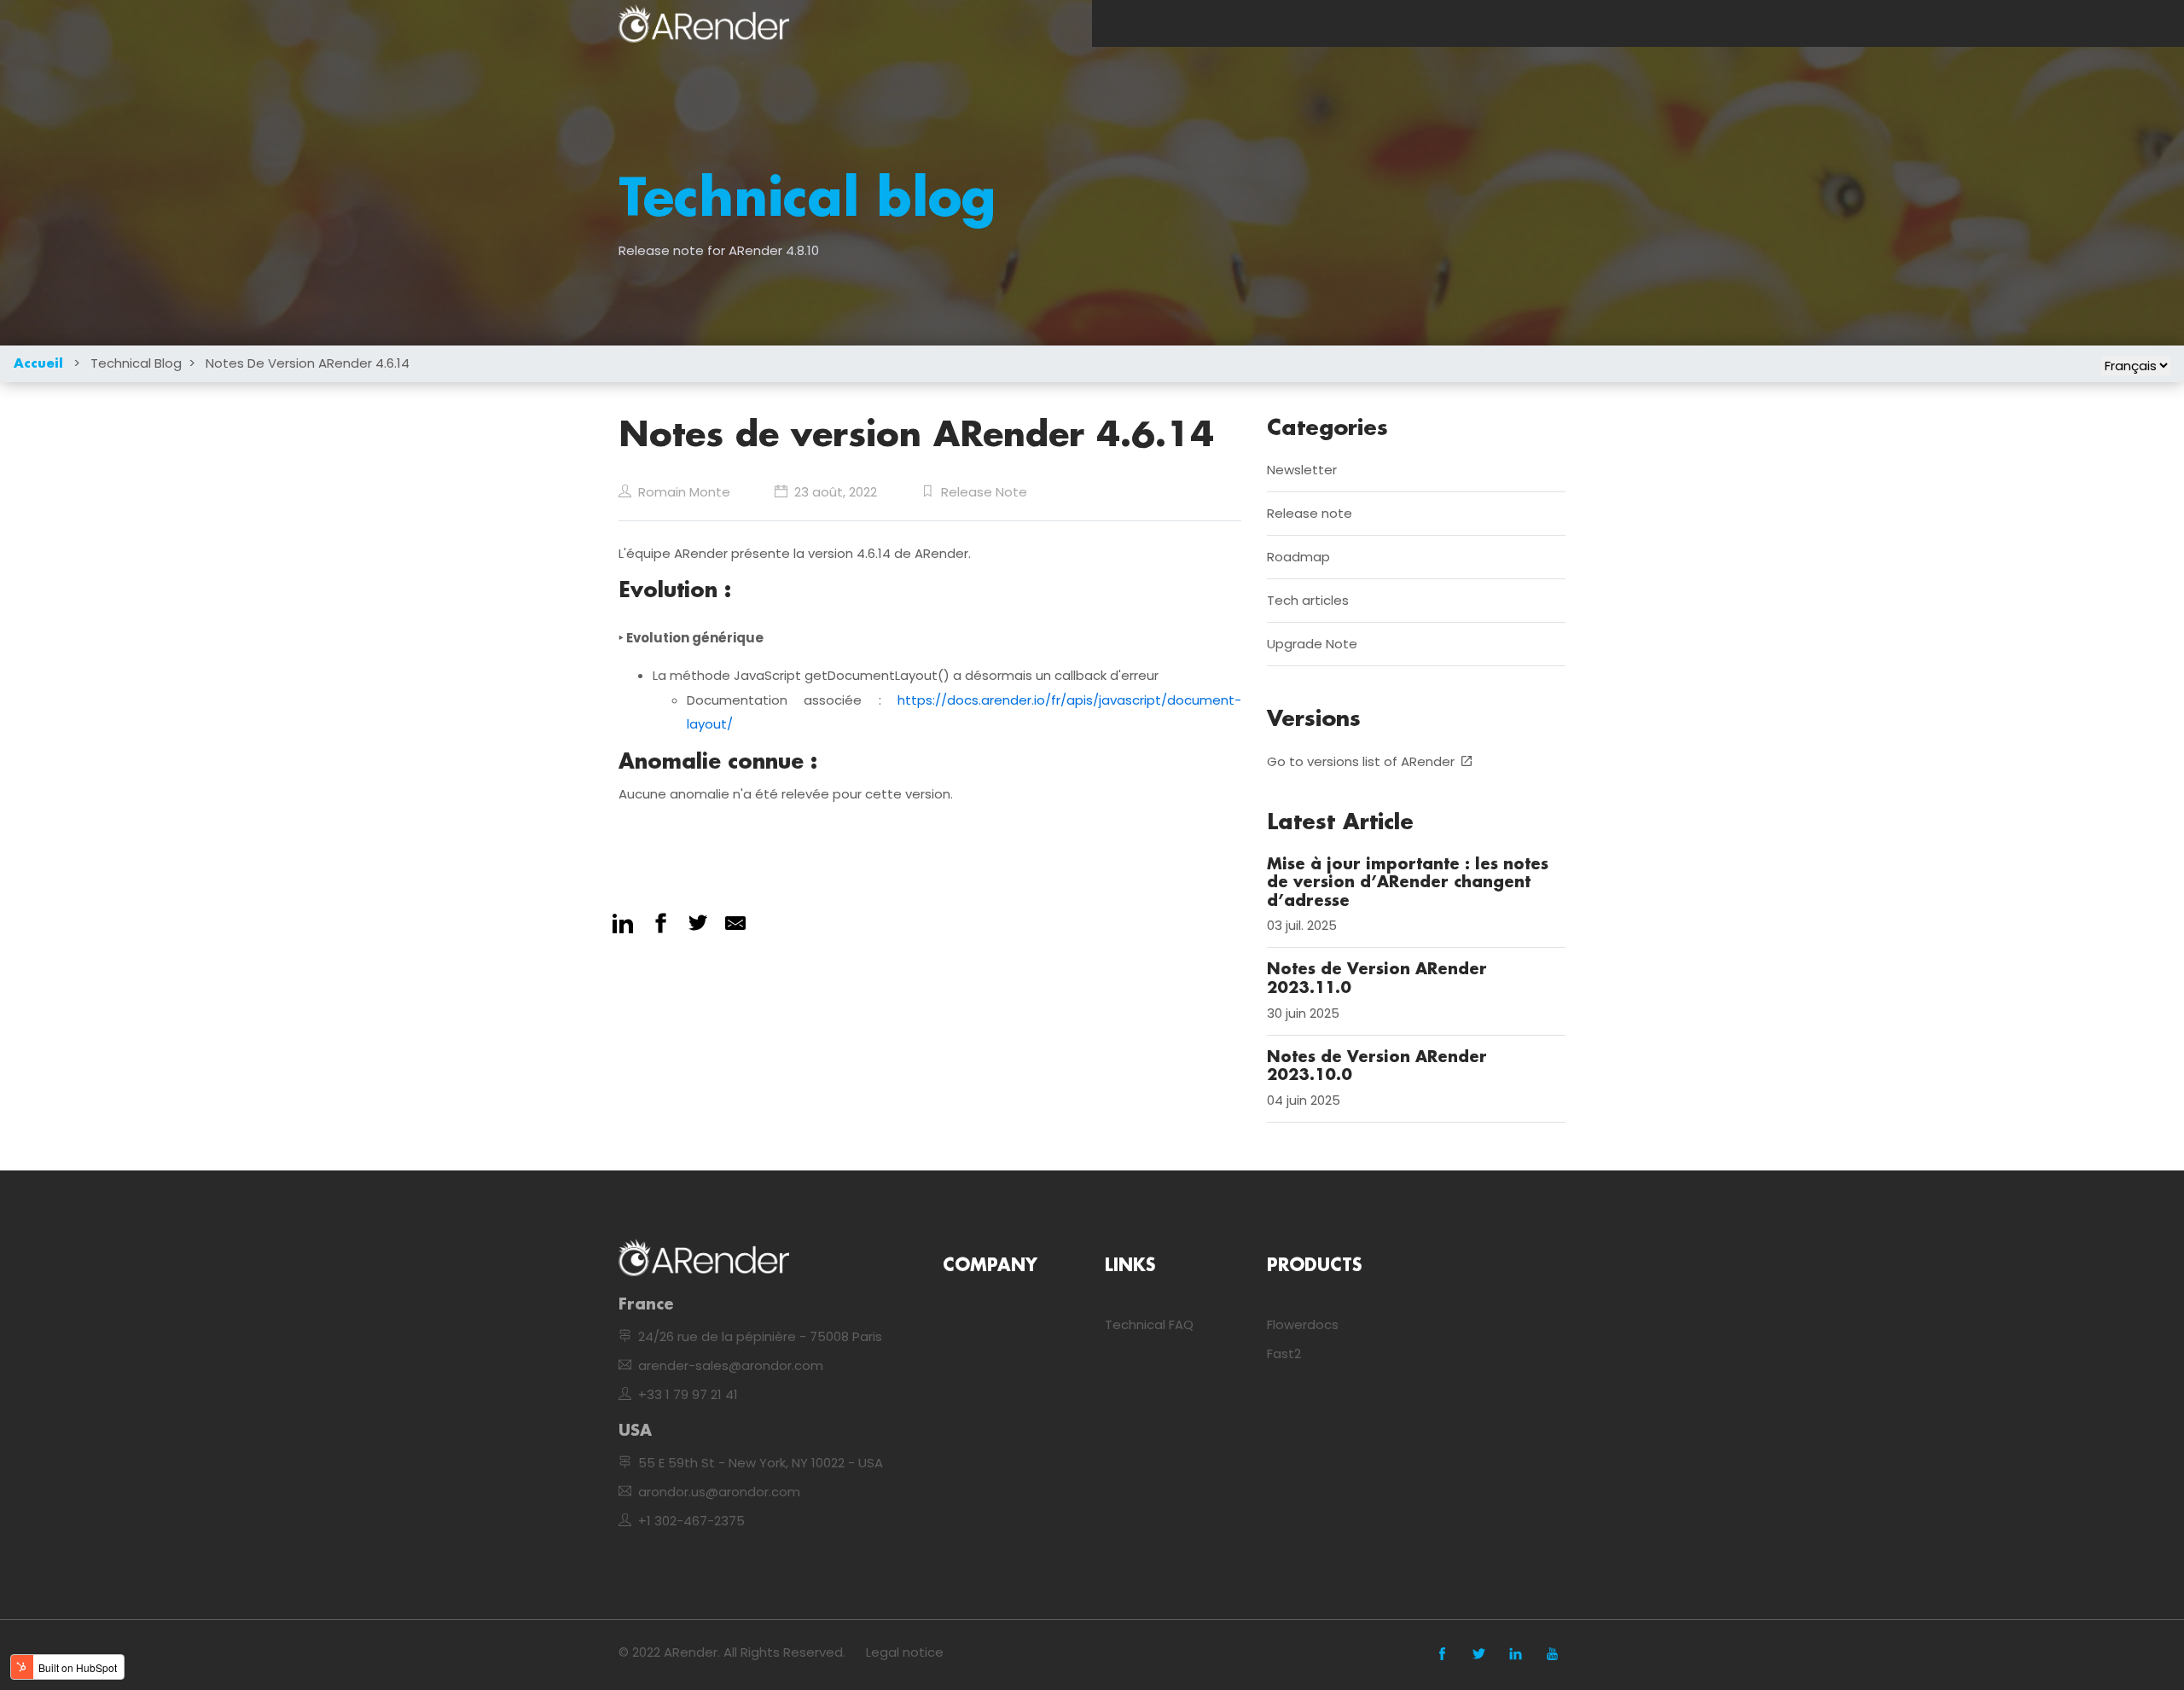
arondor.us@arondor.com (719, 1492)
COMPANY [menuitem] (990, 1266)
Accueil (38, 364)
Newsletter (1302, 470)
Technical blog (136, 363)
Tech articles (1308, 601)
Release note (984, 492)
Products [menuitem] (1314, 1266)
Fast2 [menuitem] (1284, 1353)
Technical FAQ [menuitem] (1149, 1324)
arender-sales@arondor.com (731, 1365)
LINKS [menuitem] (1130, 1266)
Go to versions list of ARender (1361, 761)
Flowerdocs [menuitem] (1303, 1324)
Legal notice (905, 1652)
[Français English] (2136, 366)
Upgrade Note (1312, 645)
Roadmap (1298, 558)
